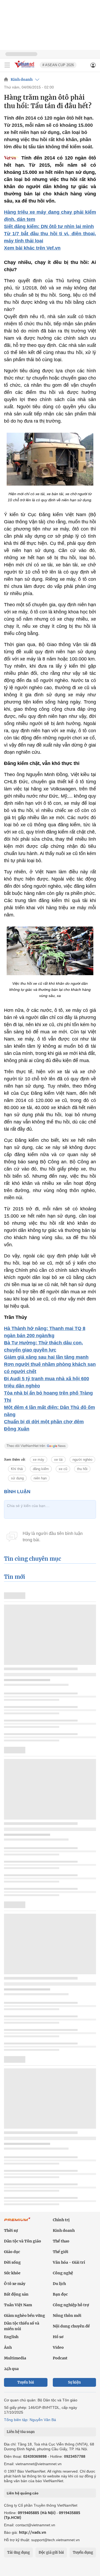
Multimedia (15, 2358)
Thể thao (61, 2241)
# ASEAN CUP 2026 (58, 65)
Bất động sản (16, 2294)
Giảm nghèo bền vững (25, 2316)
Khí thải (17, 1469)
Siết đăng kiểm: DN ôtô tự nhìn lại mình (49, 226)
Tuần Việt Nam (18, 2305)
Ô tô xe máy (15, 2284)
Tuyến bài (26, 2382)
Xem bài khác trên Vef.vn (32, 248)
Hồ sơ (58, 2337)
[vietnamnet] (25, 68)
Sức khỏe (12, 2273)
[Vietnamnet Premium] (17, 2222)
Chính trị (61, 2220)
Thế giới (61, 2252)
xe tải (58, 1460)
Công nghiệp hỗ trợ (71, 2305)
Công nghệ (63, 2273)
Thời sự (11, 2230)
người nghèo (82, 1460)
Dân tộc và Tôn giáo (23, 2241)
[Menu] (7, 65)
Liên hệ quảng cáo (23, 2493)
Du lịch (59, 2284)
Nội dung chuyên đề (71, 2326)
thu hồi (82, 1469)
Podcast (60, 2358)
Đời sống (12, 2262)
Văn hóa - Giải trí (69, 2262)
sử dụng (17, 1478)
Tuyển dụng (83, 2552)
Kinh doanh (22, 79)
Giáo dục (12, 2252)
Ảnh (8, 2347)
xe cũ (63, 1469)
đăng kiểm (41, 1469)
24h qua (11, 2369)
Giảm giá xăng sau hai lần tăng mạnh (46, 1357)
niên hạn (40, 1478)
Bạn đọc (60, 2294)
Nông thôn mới (67, 2316)
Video (58, 2347)
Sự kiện (74, 2382)
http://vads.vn (33, 2532)
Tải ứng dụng (19, 2552)
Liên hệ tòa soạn (21, 2432)
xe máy (39, 1460)
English (11, 2337)
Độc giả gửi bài (51, 2552)
